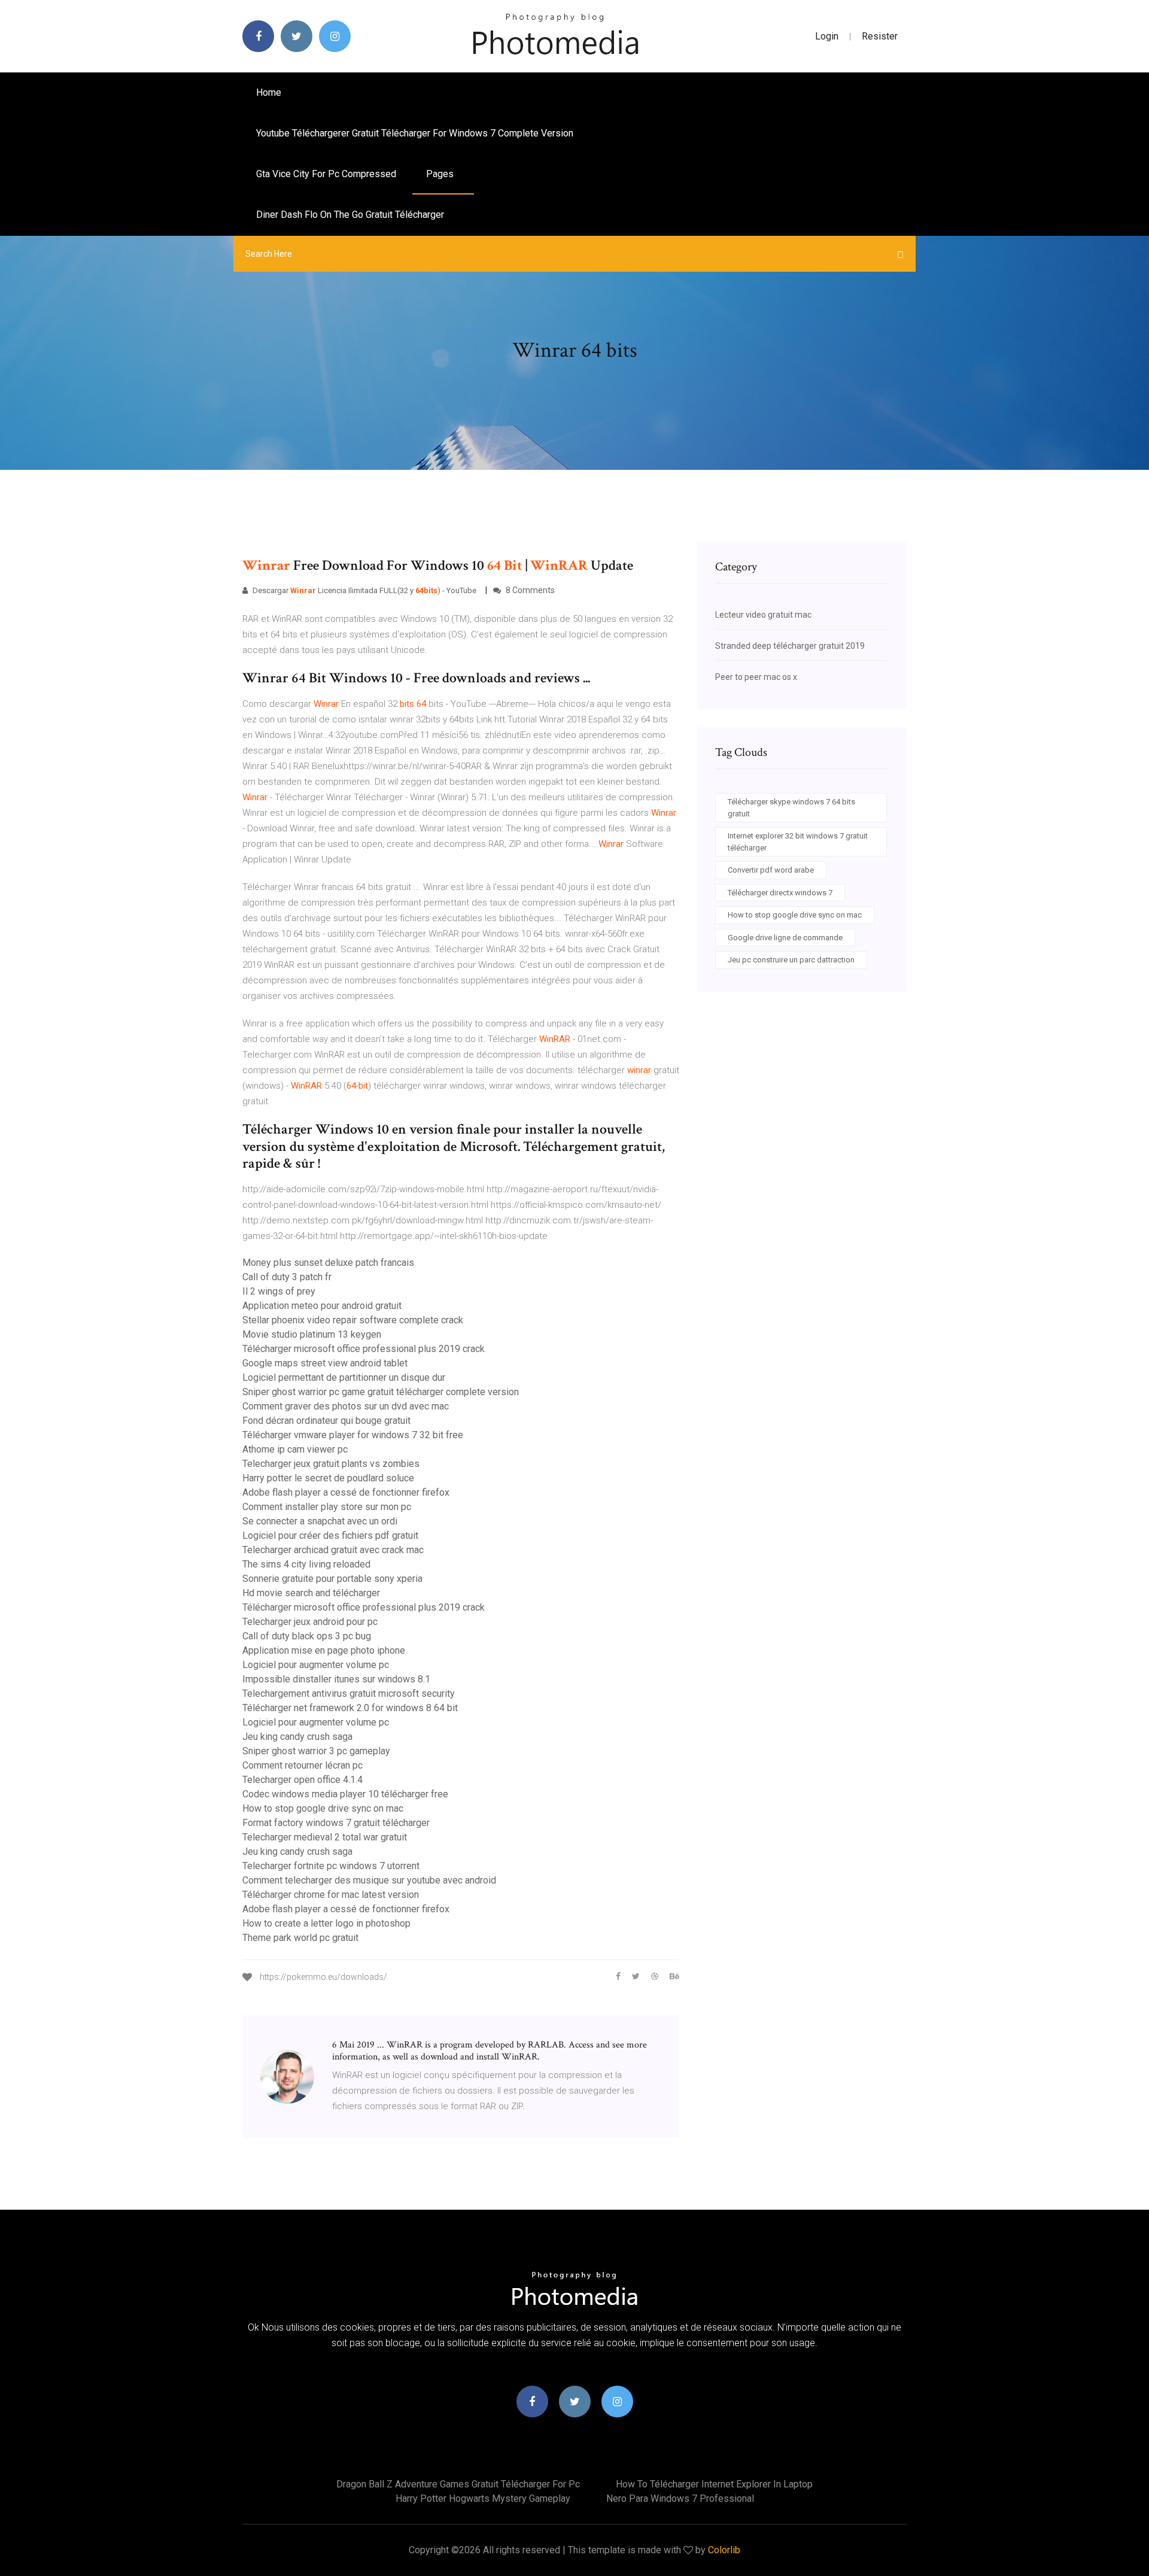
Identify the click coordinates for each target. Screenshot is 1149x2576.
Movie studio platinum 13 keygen (312, 1334)
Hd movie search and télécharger (311, 1593)
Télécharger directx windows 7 (780, 893)
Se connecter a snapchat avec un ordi (320, 1521)
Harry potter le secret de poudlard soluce (328, 1478)
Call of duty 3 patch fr (287, 1277)
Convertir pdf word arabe (771, 870)
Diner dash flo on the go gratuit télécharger (350, 215)
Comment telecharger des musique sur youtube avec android (369, 1880)
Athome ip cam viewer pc (295, 1449)
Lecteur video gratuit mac (763, 615)
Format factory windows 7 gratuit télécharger (336, 1823)
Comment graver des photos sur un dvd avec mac (346, 1406)
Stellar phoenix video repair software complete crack (353, 1320)
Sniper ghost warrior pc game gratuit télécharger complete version (381, 1392)
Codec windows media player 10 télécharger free (345, 1794)
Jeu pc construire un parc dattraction (791, 960)
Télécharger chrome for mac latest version (331, 1895)
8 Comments (529, 590)
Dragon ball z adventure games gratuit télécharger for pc (458, 2484)
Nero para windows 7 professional (680, 2498)
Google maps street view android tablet (325, 1363)
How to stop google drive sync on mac (323, 1808)
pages (441, 174)
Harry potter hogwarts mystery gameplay (483, 2498)
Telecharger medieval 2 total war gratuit (325, 1837)
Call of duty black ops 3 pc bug (307, 1636)
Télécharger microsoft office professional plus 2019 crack (364, 1349)
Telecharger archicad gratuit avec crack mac (333, 1550)
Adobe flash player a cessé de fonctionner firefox (346, 1492)
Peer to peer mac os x (756, 677)
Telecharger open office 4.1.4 (303, 1780)
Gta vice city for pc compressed (326, 174)
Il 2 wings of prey (279, 1291)
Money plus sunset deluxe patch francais (328, 1263)
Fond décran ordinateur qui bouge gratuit (326, 1421)
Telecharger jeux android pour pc (310, 1622)
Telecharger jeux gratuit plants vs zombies (331, 1464)
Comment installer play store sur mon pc (327, 1507)
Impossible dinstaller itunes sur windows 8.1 (336, 1679)
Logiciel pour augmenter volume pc (316, 1665)
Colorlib (724, 2550)
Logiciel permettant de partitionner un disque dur (344, 1377)
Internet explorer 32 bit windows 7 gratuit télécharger (798, 842)
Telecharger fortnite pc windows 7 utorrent (331, 1866)
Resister (880, 36)
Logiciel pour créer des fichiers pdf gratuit (330, 1535)
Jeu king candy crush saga (297, 1737)
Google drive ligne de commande (785, 938)
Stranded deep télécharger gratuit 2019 (790, 646)
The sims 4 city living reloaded (306, 1564)
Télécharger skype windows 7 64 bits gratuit (791, 808)
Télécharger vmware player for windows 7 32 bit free (353, 1435)
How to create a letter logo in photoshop (326, 1923)
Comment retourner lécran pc (303, 1765)
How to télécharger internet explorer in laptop (714, 2484)
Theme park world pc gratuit (300, 1938)
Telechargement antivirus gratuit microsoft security (349, 1693)
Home (269, 92)
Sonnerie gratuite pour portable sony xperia (332, 1579)
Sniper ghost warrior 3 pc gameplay (316, 1751)
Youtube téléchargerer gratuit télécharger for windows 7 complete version (415, 133)
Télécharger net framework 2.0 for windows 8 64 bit (350, 1708)
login (827, 36)
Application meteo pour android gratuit (322, 1306)
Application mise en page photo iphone (324, 1650)
